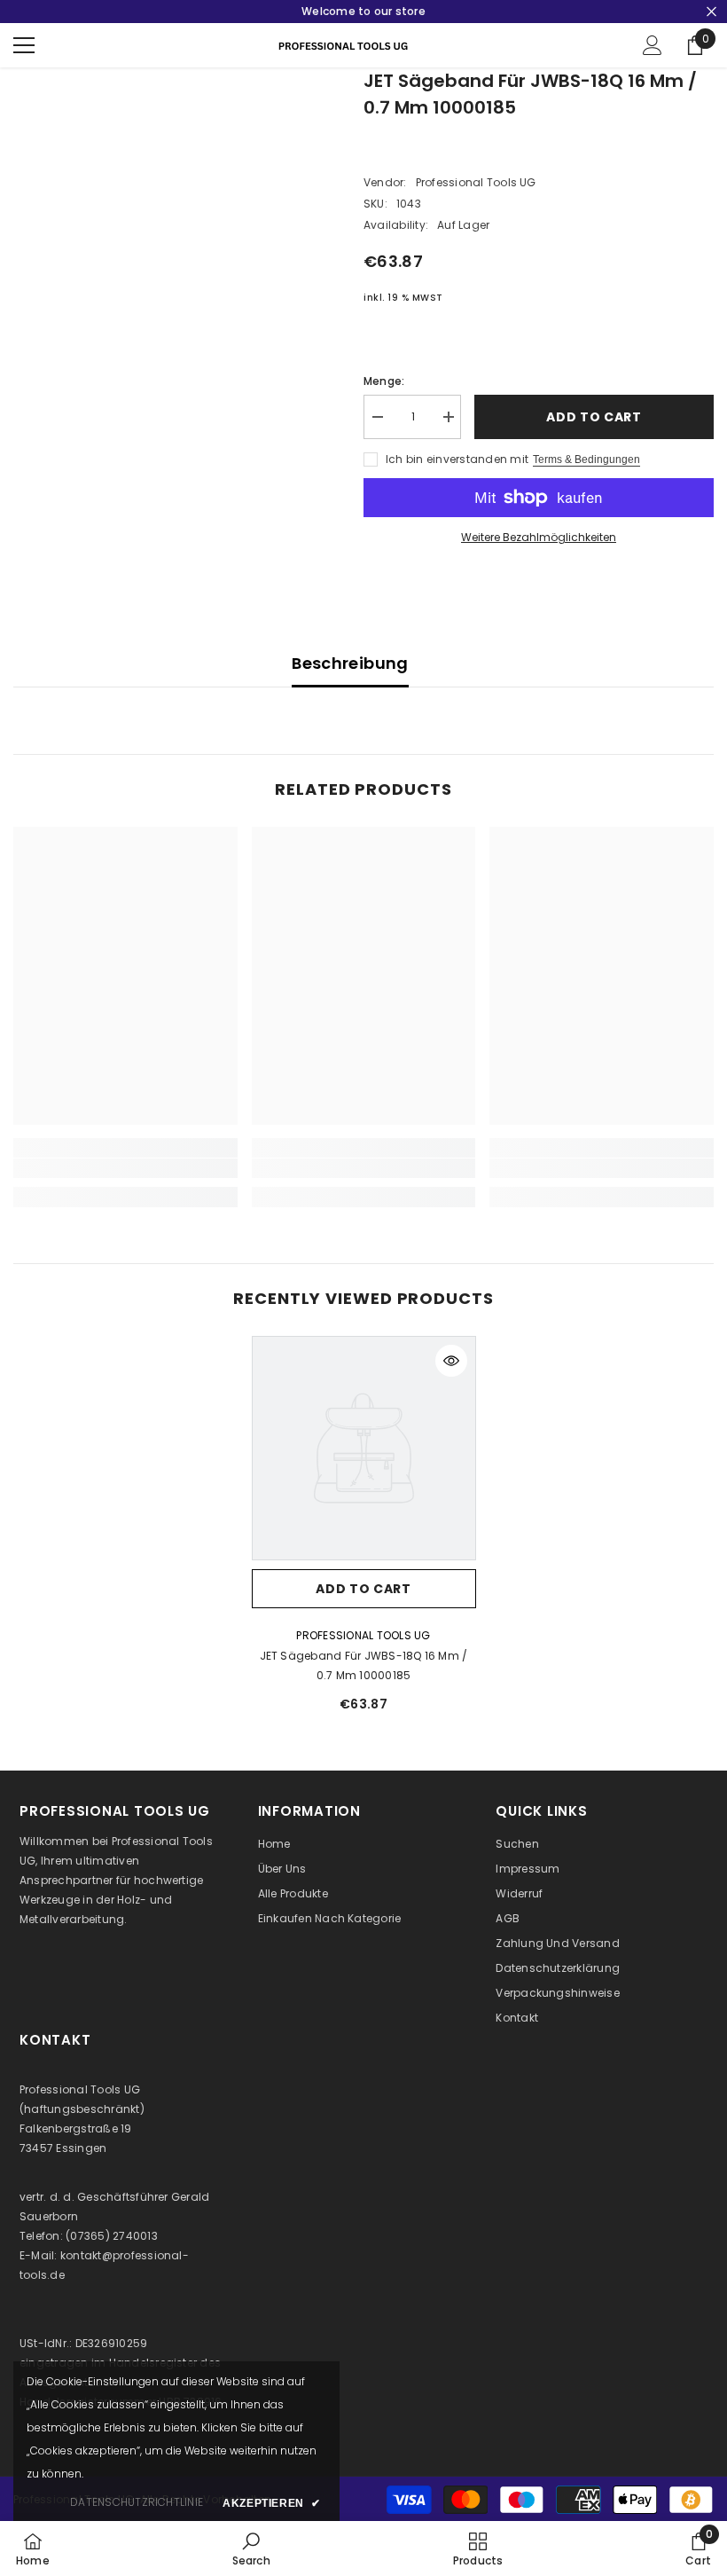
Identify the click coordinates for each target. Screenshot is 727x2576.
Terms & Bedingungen (586, 459)
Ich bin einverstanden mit (457, 459)
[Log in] (653, 45)
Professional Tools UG (476, 182)
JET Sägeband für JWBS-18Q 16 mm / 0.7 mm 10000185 (364, 1665)
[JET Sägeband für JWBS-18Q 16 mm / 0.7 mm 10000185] (364, 1448)
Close (711, 12)
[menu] (24, 45)
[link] (125, 1168)
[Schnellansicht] (451, 1361)
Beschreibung (350, 663)
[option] (364, 1531)
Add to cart (594, 417)
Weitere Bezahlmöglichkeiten (539, 537)
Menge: (384, 381)
